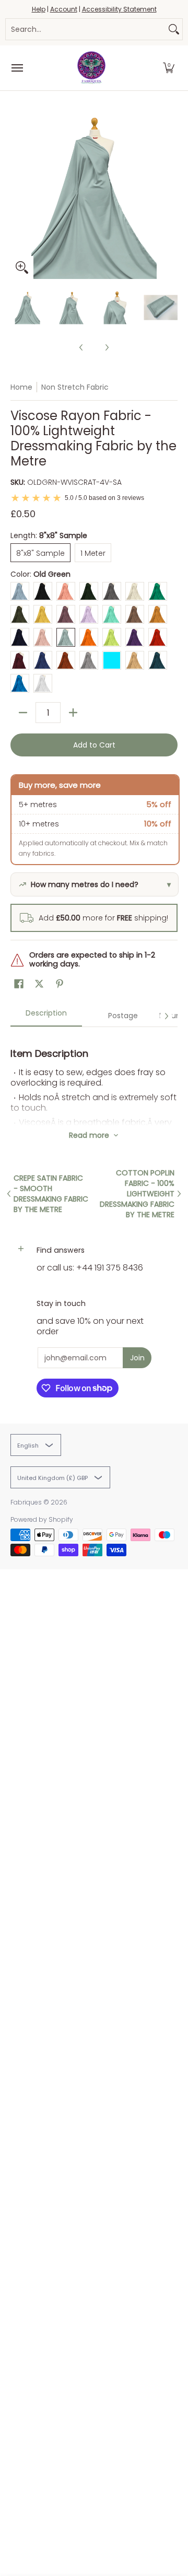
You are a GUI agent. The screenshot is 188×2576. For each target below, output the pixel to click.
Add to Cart (94, 745)
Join (137, 1358)
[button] (169, 68)
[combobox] (86, 29)
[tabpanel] (94, 1076)
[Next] (170, 195)
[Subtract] (23, 713)
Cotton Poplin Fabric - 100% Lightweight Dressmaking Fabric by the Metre (137, 1194)
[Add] (73, 713)
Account (64, 9)
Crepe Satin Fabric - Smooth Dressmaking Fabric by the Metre (51, 1194)
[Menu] (17, 68)
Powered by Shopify (42, 1519)
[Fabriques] (91, 68)
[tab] (46, 1016)
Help (39, 9)
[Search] (174, 29)
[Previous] (18, 195)
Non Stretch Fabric (75, 387)
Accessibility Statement (119, 9)
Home (21, 387)
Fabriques (26, 1502)
